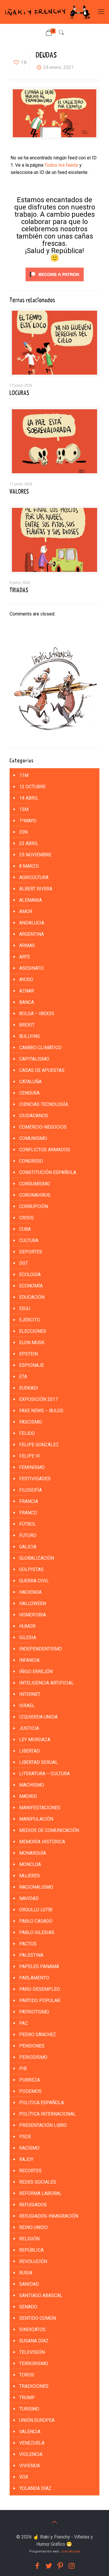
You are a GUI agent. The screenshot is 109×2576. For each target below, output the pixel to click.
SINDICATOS (32, 2329)
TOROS (27, 2375)
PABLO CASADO (36, 1921)
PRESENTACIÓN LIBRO (43, 2125)
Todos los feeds (61, 165)
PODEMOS (30, 2091)
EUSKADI (29, 1388)
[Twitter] (49, 2566)
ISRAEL (27, 1706)
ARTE (25, 957)
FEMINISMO (32, 1467)
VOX (24, 2477)
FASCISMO (31, 1422)
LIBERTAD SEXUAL (39, 1762)
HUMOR (27, 1626)
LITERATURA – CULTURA (44, 1774)
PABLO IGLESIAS (37, 1932)
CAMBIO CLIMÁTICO (40, 1048)
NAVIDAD (29, 1898)
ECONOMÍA (31, 1286)
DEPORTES (31, 1252)
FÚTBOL (28, 1524)
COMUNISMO (33, 1138)
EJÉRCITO (30, 1320)
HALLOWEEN (33, 1603)
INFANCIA (29, 1660)
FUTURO (28, 1535)
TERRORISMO (34, 2364)
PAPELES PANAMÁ (39, 1966)
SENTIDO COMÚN (37, 2318)
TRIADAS (19, 590)
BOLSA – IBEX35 (37, 1014)
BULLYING (30, 1036)
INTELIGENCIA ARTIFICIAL (47, 1683)
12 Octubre (32, 787)
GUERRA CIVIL (34, 1581)
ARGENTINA (32, 934)
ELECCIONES (33, 1331)
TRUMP (27, 2398)
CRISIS (26, 1218)
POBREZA (30, 2080)
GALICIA (28, 1547)
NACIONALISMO (36, 1887)
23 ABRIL (29, 843)
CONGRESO (31, 1161)
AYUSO (26, 980)
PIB (23, 2069)
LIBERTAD (30, 1751)
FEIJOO (27, 1433)
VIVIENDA (30, 2466)
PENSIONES (32, 2046)
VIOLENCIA (31, 2454)
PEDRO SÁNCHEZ (38, 2035)
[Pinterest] (60, 2566)
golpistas (31, 1569)
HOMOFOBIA (33, 1615)
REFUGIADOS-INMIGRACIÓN (49, 2216)
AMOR (26, 911)
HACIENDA (30, 1592)
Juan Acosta (70, 2551)
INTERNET (30, 1694)
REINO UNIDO (33, 2227)
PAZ (24, 2023)
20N (23, 832)
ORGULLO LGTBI (36, 1910)
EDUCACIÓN (32, 1297)
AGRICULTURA (34, 877)
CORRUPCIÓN (34, 1206)
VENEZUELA (32, 2443)
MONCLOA (30, 1864)
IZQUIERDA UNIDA (38, 1717)
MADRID (28, 1796)
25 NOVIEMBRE (35, 855)
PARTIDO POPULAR (40, 2001)
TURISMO (29, 2409)
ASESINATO (31, 968)
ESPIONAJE (32, 1365)
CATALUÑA (30, 1082)
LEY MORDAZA (35, 1740)
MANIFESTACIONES (40, 1808)
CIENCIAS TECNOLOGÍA (44, 1104)
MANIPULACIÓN (36, 1819)
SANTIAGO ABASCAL (41, 2295)
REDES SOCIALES (38, 2182)
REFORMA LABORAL (40, 2193)
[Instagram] (72, 2566)
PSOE (25, 2137)
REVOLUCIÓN (33, 2261)
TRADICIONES (34, 2386)
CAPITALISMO (34, 1059)
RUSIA (26, 2273)
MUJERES (30, 1876)
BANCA (27, 1002)
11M (24, 775)
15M (24, 809)
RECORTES (30, 2171)
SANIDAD (29, 2284)
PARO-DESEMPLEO (40, 1989)
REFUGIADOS (33, 2205)
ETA (23, 1377)
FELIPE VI (30, 1456)
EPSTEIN (28, 1354)
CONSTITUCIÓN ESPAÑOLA (48, 1172)
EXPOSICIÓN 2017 (39, 1399)
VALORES (19, 492)
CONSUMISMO (35, 1184)
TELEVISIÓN (32, 2352)
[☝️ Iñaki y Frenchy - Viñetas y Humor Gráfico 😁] (47, 12)
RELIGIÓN (29, 2239)
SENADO (28, 2307)
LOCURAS (19, 393)
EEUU (25, 1309)
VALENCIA (30, 2432)
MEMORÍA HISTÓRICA (42, 1842)
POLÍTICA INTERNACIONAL (48, 2114)
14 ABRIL (29, 798)
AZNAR (27, 991)
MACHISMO (32, 1785)
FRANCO (28, 1513)
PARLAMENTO (34, 1978)
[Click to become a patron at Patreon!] (55, 283)
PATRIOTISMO (34, 2012)
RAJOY (26, 2159)
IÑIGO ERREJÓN (36, 1672)
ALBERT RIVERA (36, 889)
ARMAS (27, 945)
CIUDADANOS (34, 1116)
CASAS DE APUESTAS (42, 1070)
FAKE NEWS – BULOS (41, 1411)
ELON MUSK (32, 1343)
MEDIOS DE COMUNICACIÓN (49, 1830)
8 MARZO (29, 866)
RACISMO (29, 2148)
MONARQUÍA (33, 1853)
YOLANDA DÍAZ (35, 2488)
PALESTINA (31, 1955)
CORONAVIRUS (35, 1195)
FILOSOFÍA (31, 1490)
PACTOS (28, 1944)
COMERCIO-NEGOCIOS (43, 1127)
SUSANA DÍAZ (34, 2341)
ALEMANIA (31, 900)
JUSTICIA (29, 1728)
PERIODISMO (33, 2057)
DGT (24, 1263)
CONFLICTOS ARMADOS (45, 1150)
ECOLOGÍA (30, 1274)
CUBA (25, 1229)
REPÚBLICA (31, 2250)
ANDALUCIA (32, 923)
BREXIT (27, 1025)
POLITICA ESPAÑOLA (42, 2103)
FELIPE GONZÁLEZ (39, 1445)
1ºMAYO (28, 821)
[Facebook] (37, 2566)
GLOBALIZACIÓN (37, 1558)
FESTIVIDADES (35, 1479)
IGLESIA (28, 1637)
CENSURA (29, 1093)
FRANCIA (29, 1501)
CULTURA (29, 1240)
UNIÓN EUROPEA (37, 2420)
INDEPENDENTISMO (41, 1649)
